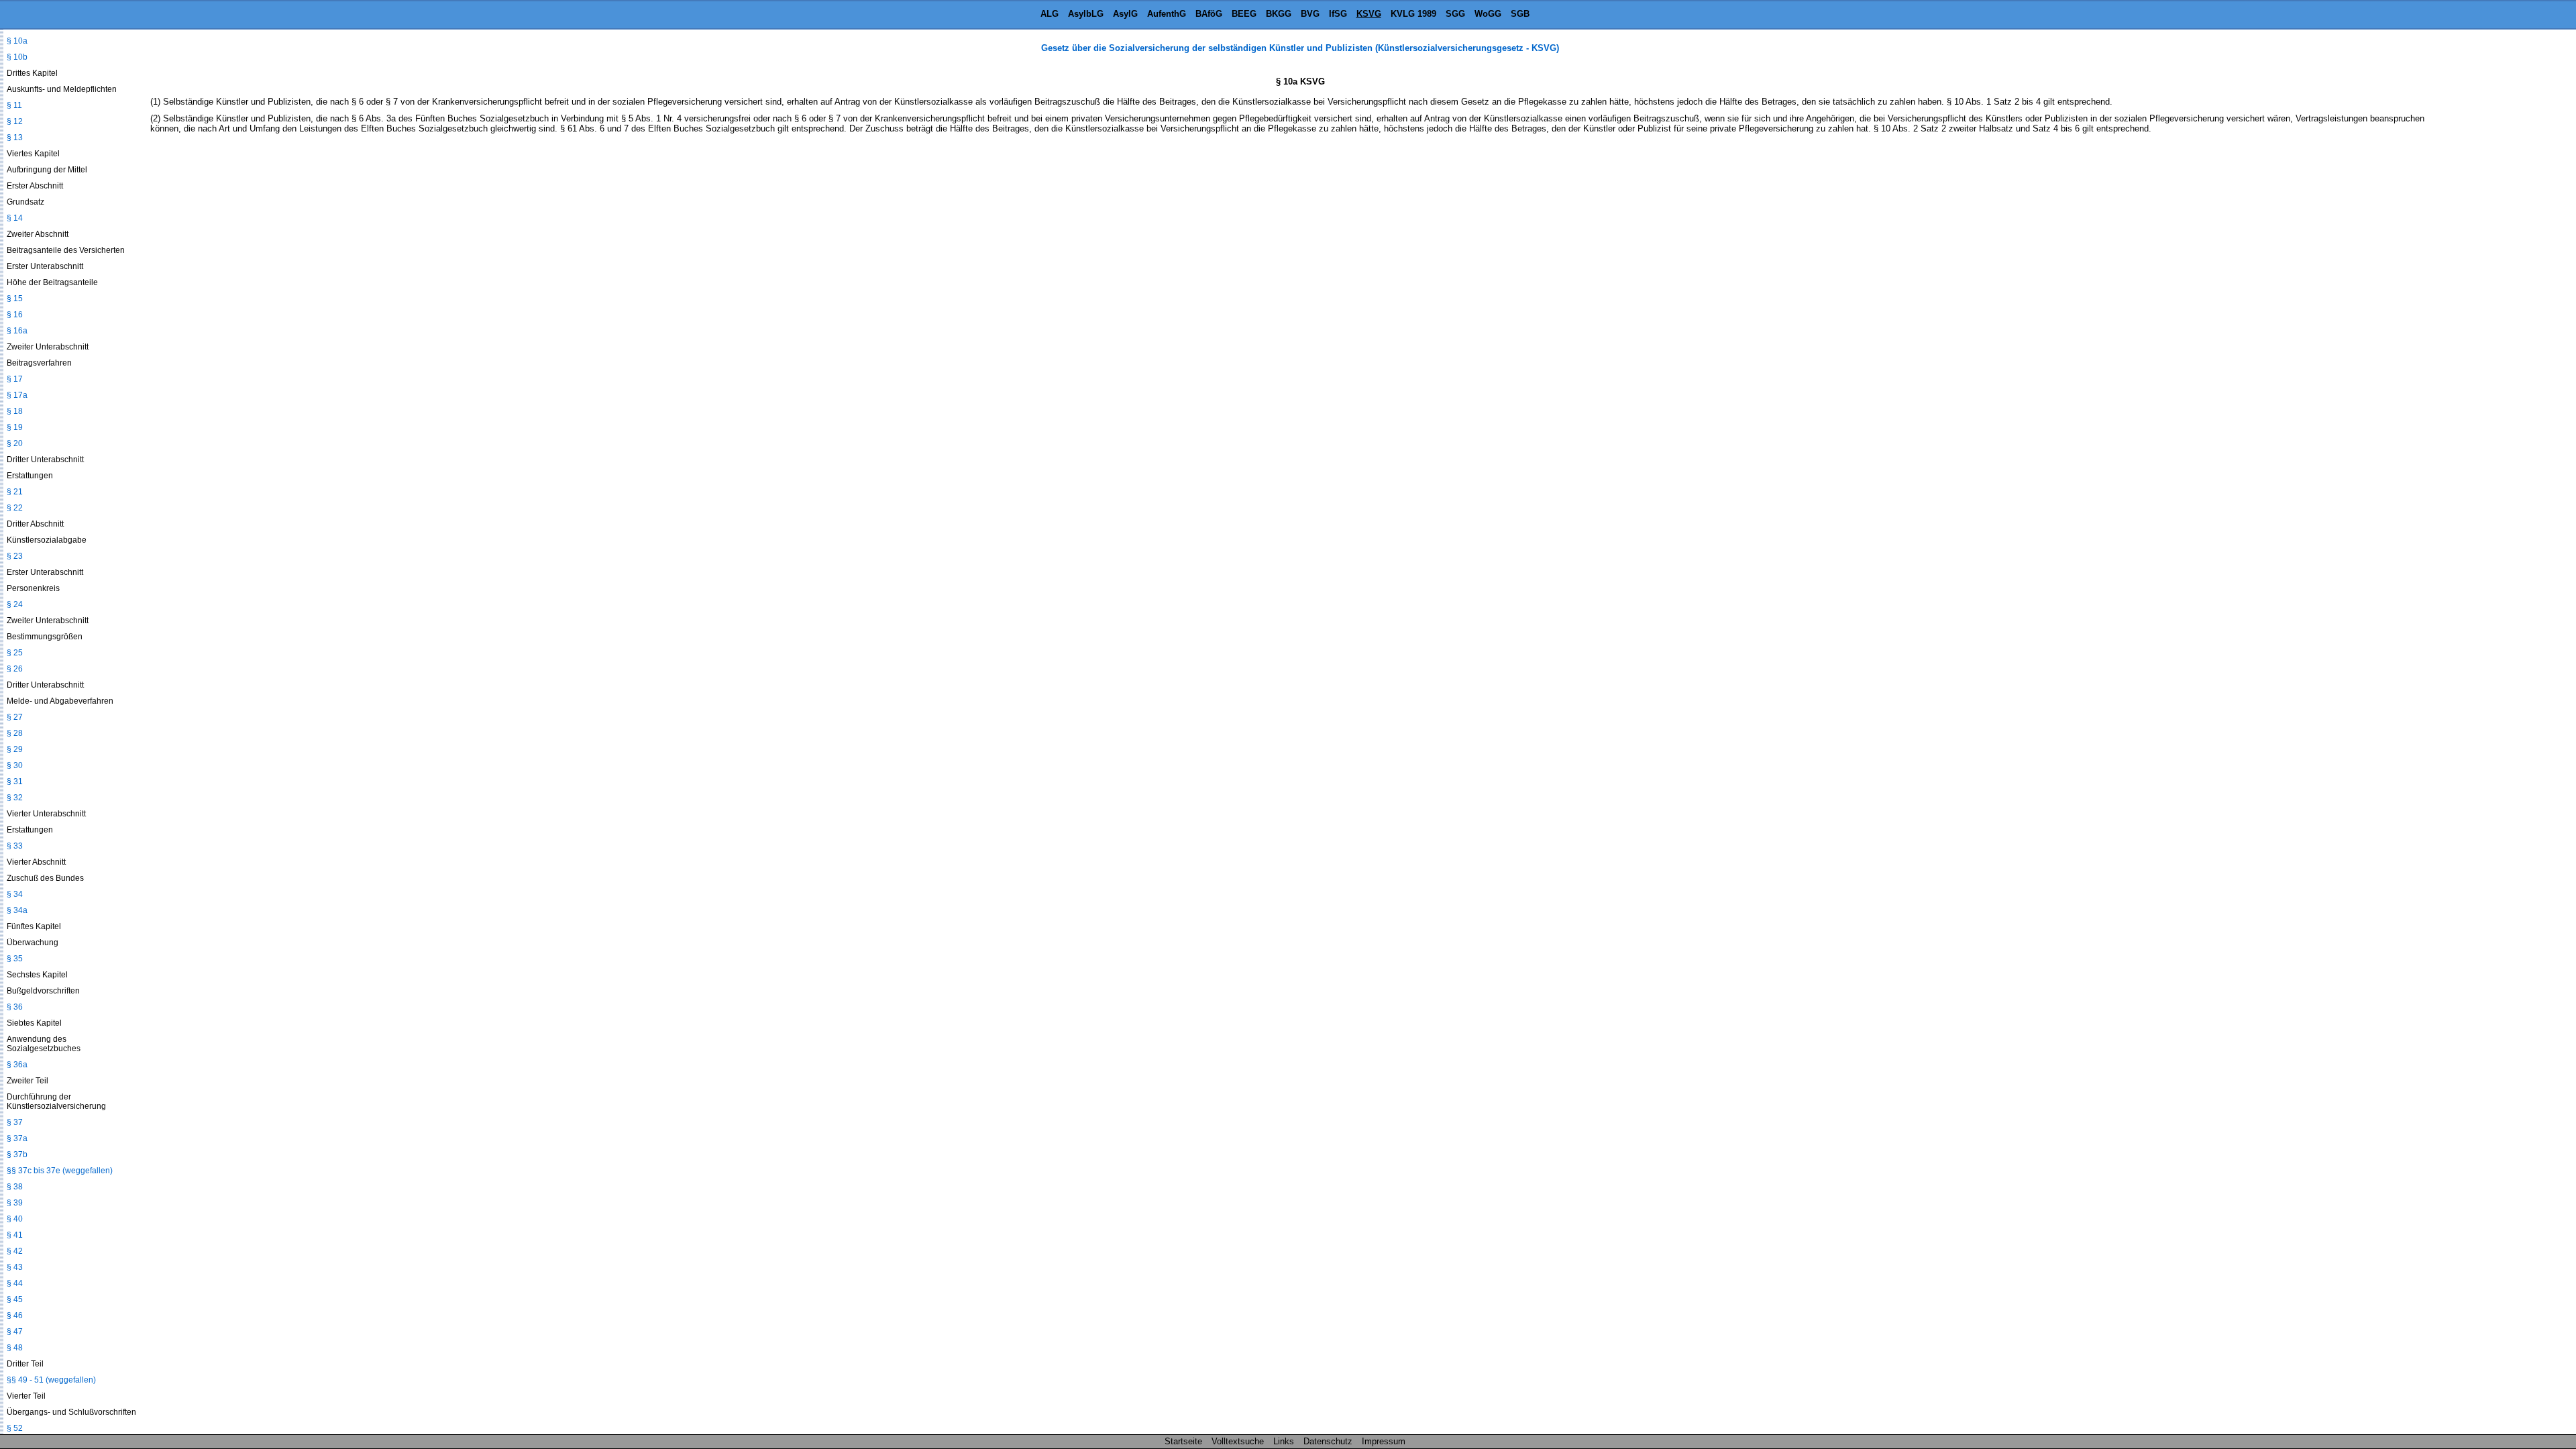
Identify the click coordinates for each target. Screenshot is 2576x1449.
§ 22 (15, 508)
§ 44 (15, 1283)
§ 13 (15, 138)
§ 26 (15, 669)
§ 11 (14, 105)
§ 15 (15, 299)
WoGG (1488, 14)
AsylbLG (1086, 14)
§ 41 (15, 1235)
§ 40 (15, 1219)
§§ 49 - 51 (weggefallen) (51, 1380)
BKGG (1279, 14)
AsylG (1125, 14)
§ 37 (15, 1122)
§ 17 (15, 379)
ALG (1050, 14)
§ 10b (17, 57)
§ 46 (15, 1316)
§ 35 (15, 959)
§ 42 (15, 1251)
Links (1284, 1441)
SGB (1520, 14)
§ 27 (15, 717)
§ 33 (15, 846)
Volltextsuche (1238, 1441)
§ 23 (15, 556)
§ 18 (15, 411)
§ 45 (15, 1299)
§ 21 (15, 492)
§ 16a (17, 331)
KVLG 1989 (1413, 14)
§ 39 (15, 1203)
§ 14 (15, 218)
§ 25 (15, 653)
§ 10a (17, 41)
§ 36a (17, 1065)
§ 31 (15, 782)
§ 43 (15, 1267)
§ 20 (15, 443)
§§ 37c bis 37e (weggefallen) (60, 1171)
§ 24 (15, 604)
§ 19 (15, 427)
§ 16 (15, 315)
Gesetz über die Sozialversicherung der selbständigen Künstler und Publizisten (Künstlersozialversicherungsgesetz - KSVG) (1300, 48)
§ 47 (15, 1332)
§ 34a (17, 910)
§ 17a (17, 395)
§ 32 (15, 798)
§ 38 (15, 1187)
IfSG (1338, 14)
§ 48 (15, 1348)
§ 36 (15, 1007)
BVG (1310, 14)
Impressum (1384, 1441)
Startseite (1183, 1441)
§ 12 (15, 121)
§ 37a (17, 1138)
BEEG (1244, 14)
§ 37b (17, 1155)
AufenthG (1167, 14)
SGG (1455, 14)
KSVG (1369, 14)
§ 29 (15, 749)
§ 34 (15, 894)
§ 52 (15, 1428)
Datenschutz (1328, 1441)
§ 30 (15, 765)
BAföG (1209, 14)
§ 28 (15, 733)
